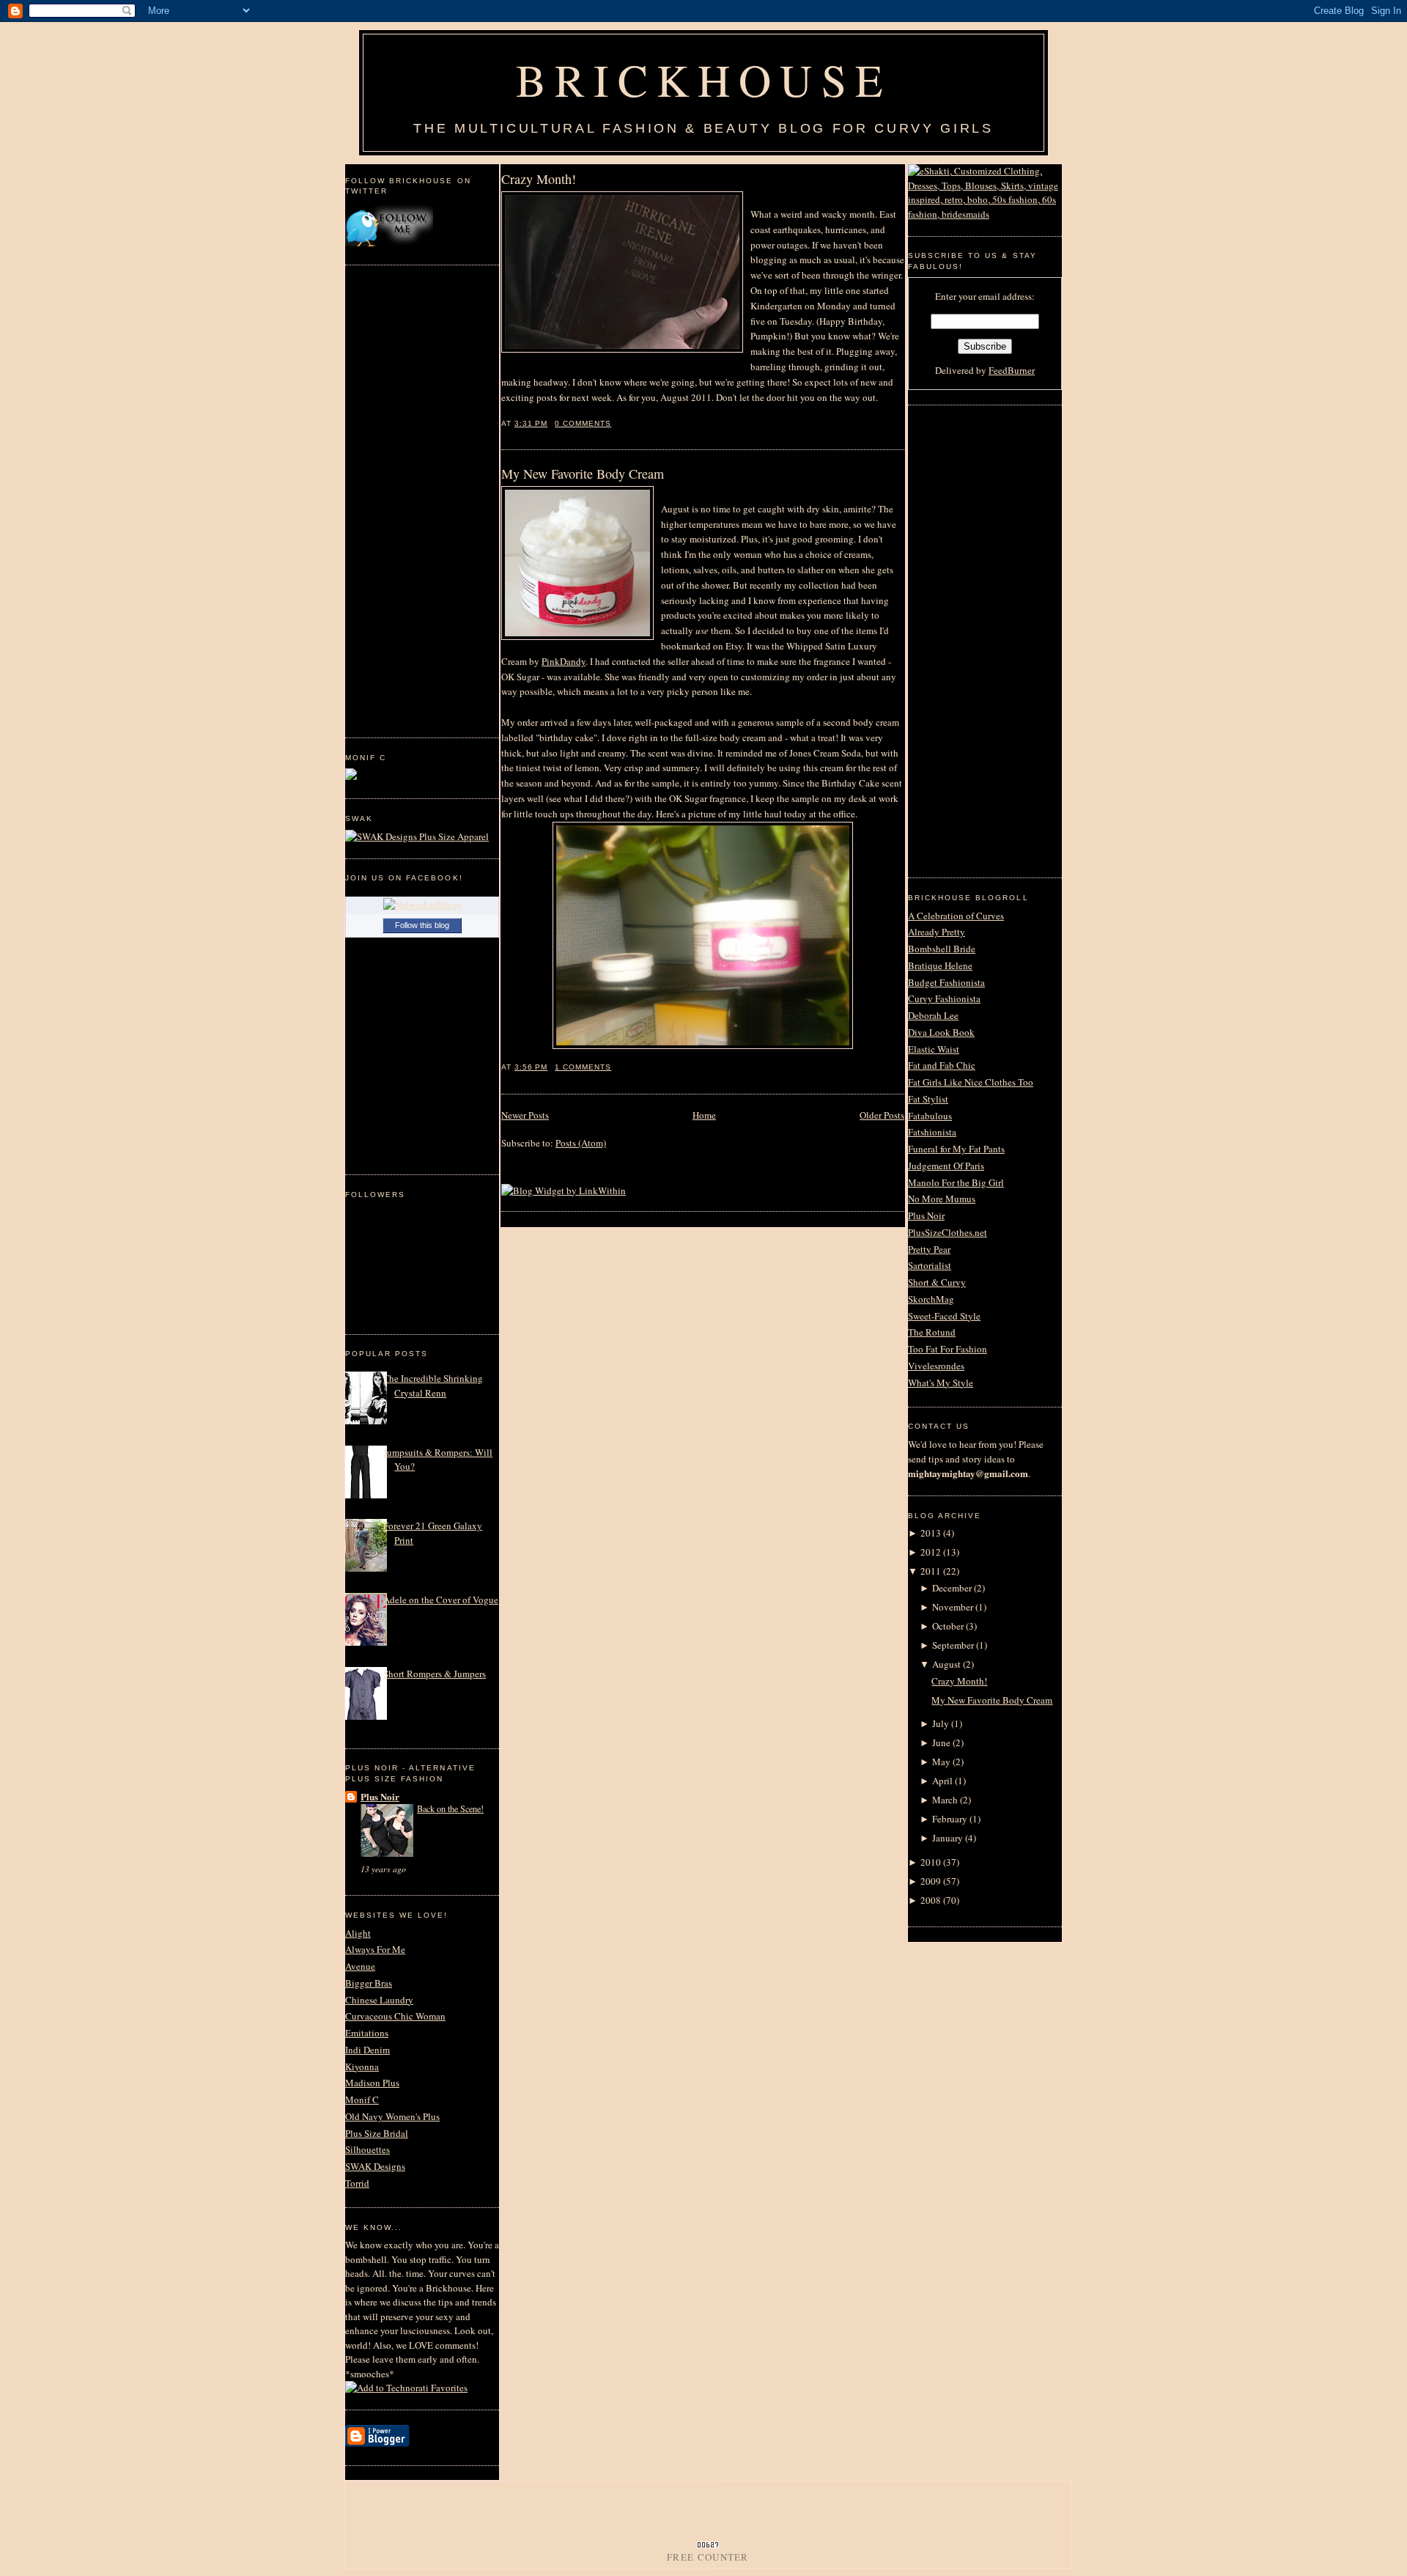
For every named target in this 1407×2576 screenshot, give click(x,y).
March (945, 1800)
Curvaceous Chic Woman (395, 2016)
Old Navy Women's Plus (392, 2116)
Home (704, 1115)
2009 (931, 1881)
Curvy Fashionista (944, 998)
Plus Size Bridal (377, 2133)
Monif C (362, 2100)
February (950, 1819)
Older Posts (882, 1115)
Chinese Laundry (379, 2000)
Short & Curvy (937, 1282)
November (953, 1607)
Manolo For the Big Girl (956, 1182)
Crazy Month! (539, 179)
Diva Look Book (941, 1032)
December (952, 1588)
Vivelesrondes (936, 1366)
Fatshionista (932, 1132)
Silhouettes (368, 2149)
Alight (358, 1933)
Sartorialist (930, 1265)
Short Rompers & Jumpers (435, 1674)
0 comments (583, 423)
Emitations (367, 2033)
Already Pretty (937, 932)
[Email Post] (616, 423)
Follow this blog (422, 925)
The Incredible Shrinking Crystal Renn (433, 1385)
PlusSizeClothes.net (948, 1232)
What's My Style (941, 1383)
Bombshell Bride (942, 949)
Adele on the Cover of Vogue (441, 1600)
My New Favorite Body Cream (583, 474)
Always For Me (375, 1949)
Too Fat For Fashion (948, 1349)
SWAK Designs (375, 2166)
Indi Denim (368, 2050)
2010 (931, 1862)
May (941, 1762)
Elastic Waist (934, 1049)
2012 (931, 1552)
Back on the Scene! (450, 1808)
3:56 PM (531, 1067)
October (948, 1626)
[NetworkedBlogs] (422, 905)
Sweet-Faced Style (944, 1316)
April (942, 1781)
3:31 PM (531, 423)
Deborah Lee (933, 1015)
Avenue (360, 1966)
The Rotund (932, 1332)
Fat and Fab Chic (942, 1065)
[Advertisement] (404, 499)
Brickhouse (703, 79)
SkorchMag (931, 1299)
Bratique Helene (940, 965)
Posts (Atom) (581, 1143)
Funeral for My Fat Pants (956, 1149)
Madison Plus (372, 2083)
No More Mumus (942, 1199)
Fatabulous (930, 1116)
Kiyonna (362, 2067)
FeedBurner (1012, 370)
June (941, 1743)
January (948, 1838)
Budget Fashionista (946, 982)
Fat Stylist (928, 1099)
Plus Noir (380, 1796)
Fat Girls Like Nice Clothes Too (971, 1082)
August (946, 1664)
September (953, 1645)
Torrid (357, 2183)
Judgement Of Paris (946, 1166)
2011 (931, 1571)
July (941, 1723)
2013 (931, 1533)
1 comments (583, 1067)
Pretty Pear (929, 1249)
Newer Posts (525, 1115)
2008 (931, 1900)
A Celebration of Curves (956, 916)
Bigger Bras (369, 1983)
